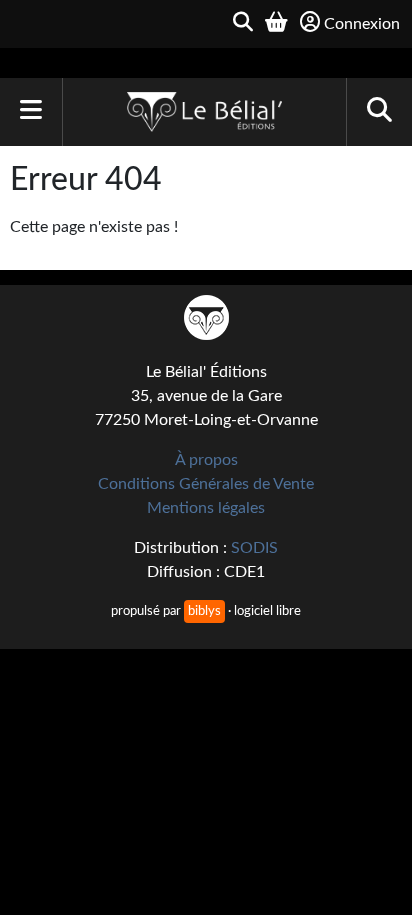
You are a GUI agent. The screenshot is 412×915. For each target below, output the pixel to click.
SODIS (254, 548)
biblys (204, 611)
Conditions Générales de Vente (206, 484)
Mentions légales (206, 508)
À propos (206, 460)
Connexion (362, 24)
